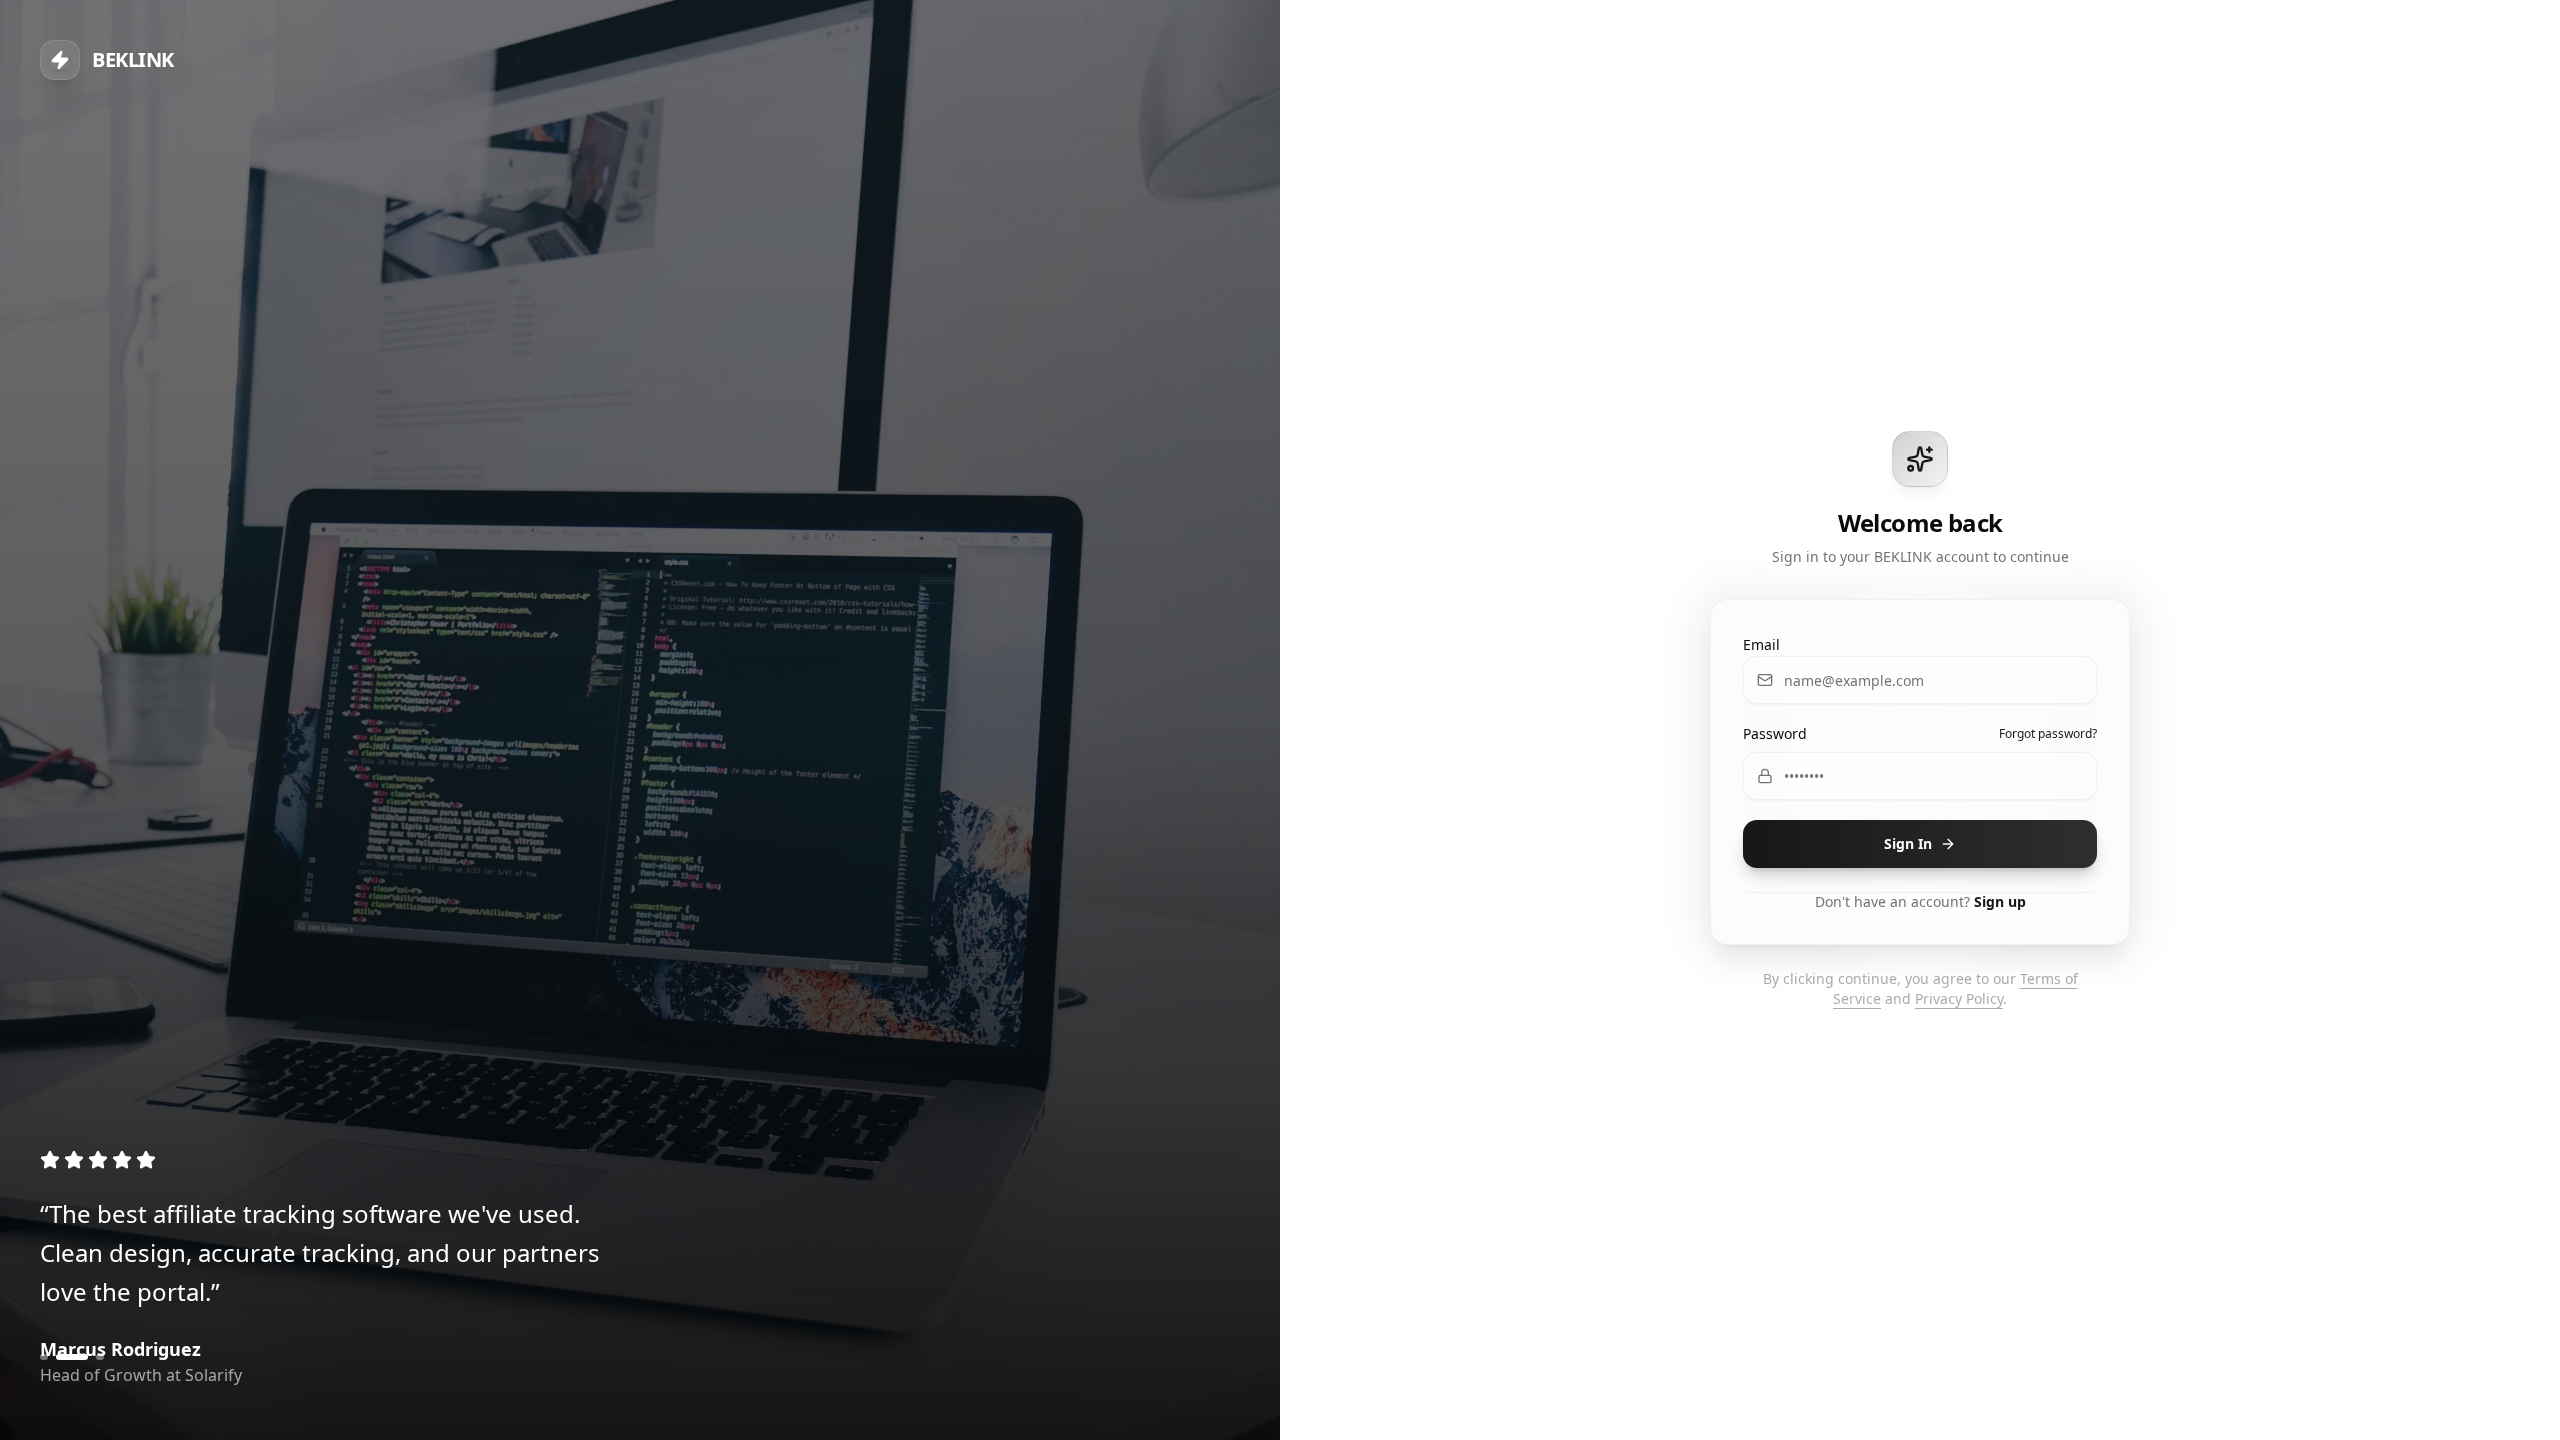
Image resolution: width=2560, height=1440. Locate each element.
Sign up (2000, 901)
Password (1775, 733)
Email (1761, 644)
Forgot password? (2048, 734)
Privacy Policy (1959, 998)
